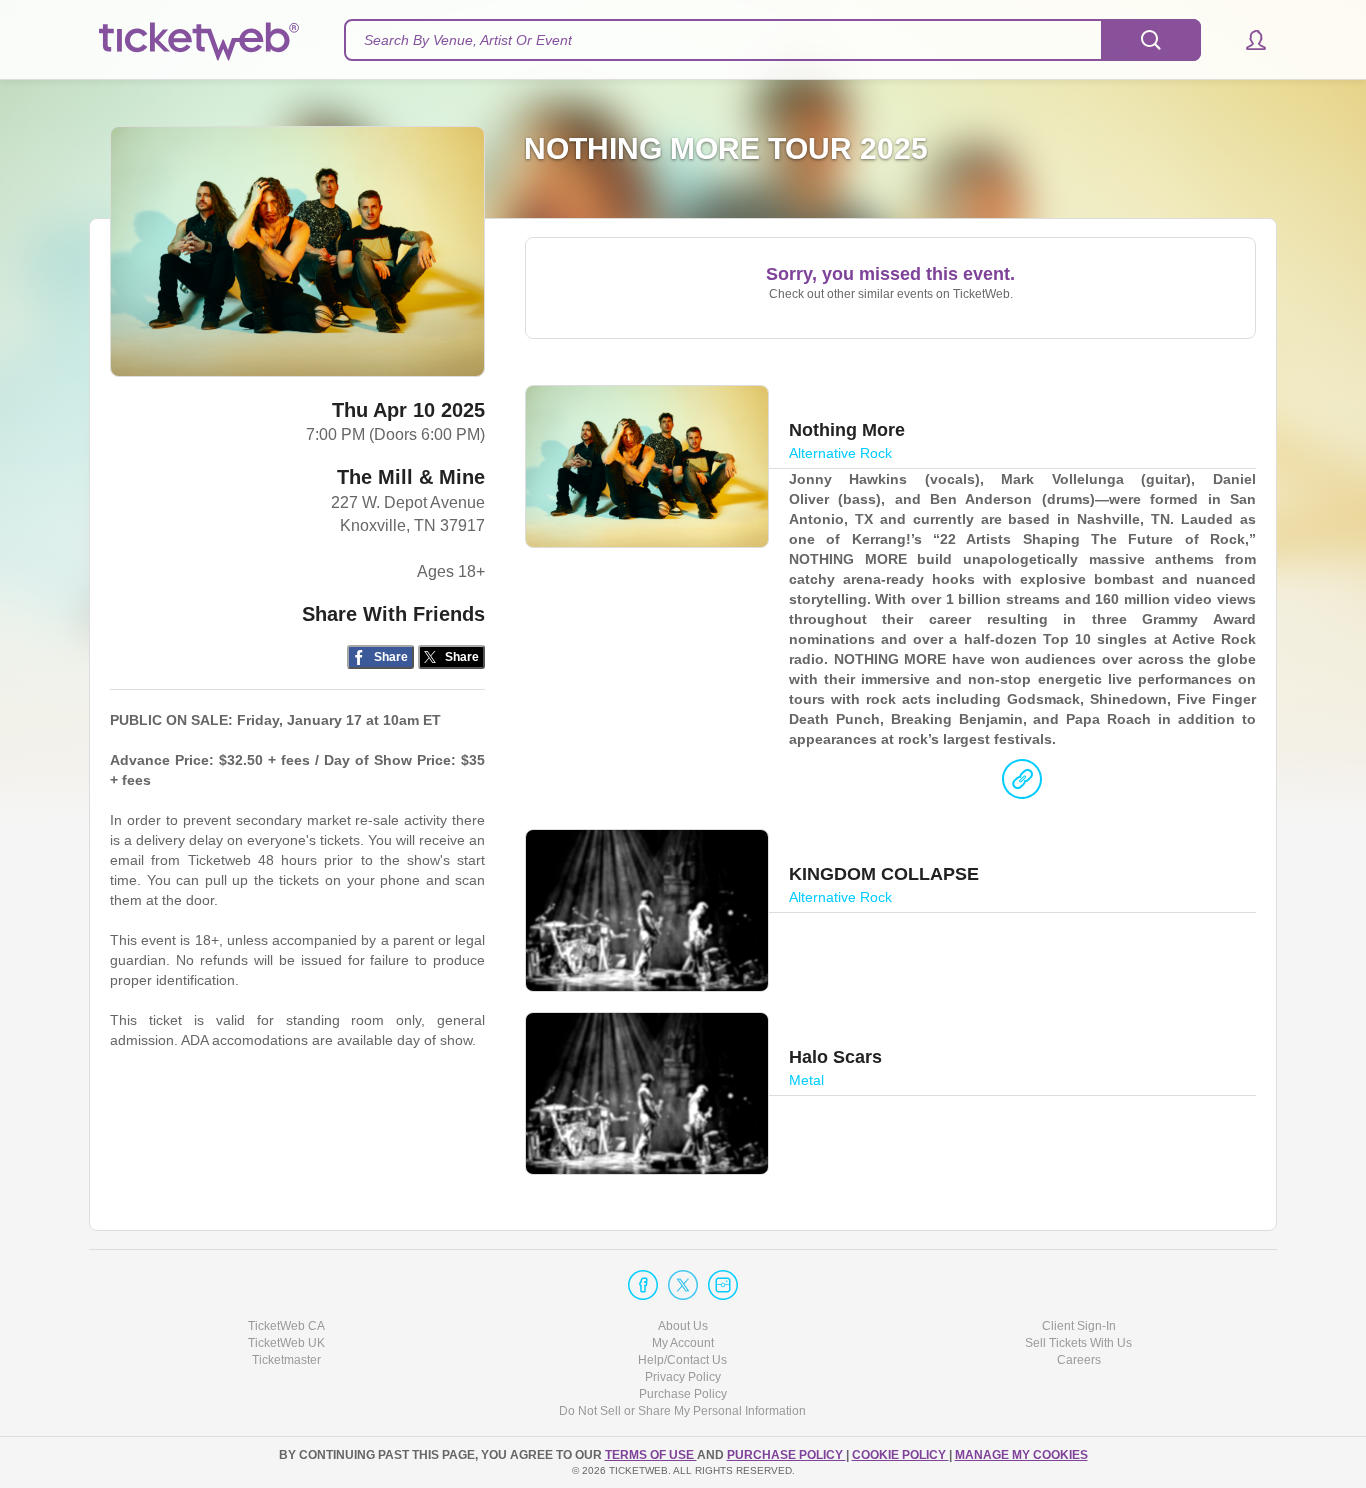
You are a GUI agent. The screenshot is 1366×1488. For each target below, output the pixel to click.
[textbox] (772, 40)
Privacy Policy (683, 1377)
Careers (1079, 1360)
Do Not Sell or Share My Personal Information (682, 1411)
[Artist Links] (1022, 784)
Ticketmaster (286, 1360)
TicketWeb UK (286, 1343)
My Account (683, 1343)
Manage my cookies (1021, 1455)
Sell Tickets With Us (1078, 1343)
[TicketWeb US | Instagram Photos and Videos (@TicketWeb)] (723, 1285)
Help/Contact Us (682, 1360)
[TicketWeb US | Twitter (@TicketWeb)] (683, 1285)
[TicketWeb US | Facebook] (643, 1285)
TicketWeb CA (286, 1326)
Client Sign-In (1079, 1326)
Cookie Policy (900, 1455)
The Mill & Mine (411, 477)
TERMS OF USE (651, 1455)
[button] (1246, 40)
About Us (683, 1326)
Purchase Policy (683, 1394)
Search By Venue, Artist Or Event (468, 40)
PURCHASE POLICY (786, 1455)
